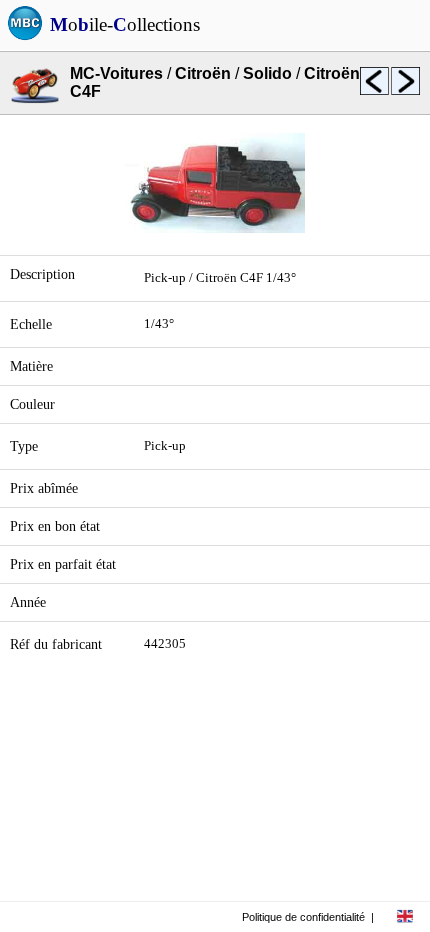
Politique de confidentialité (303, 917)
